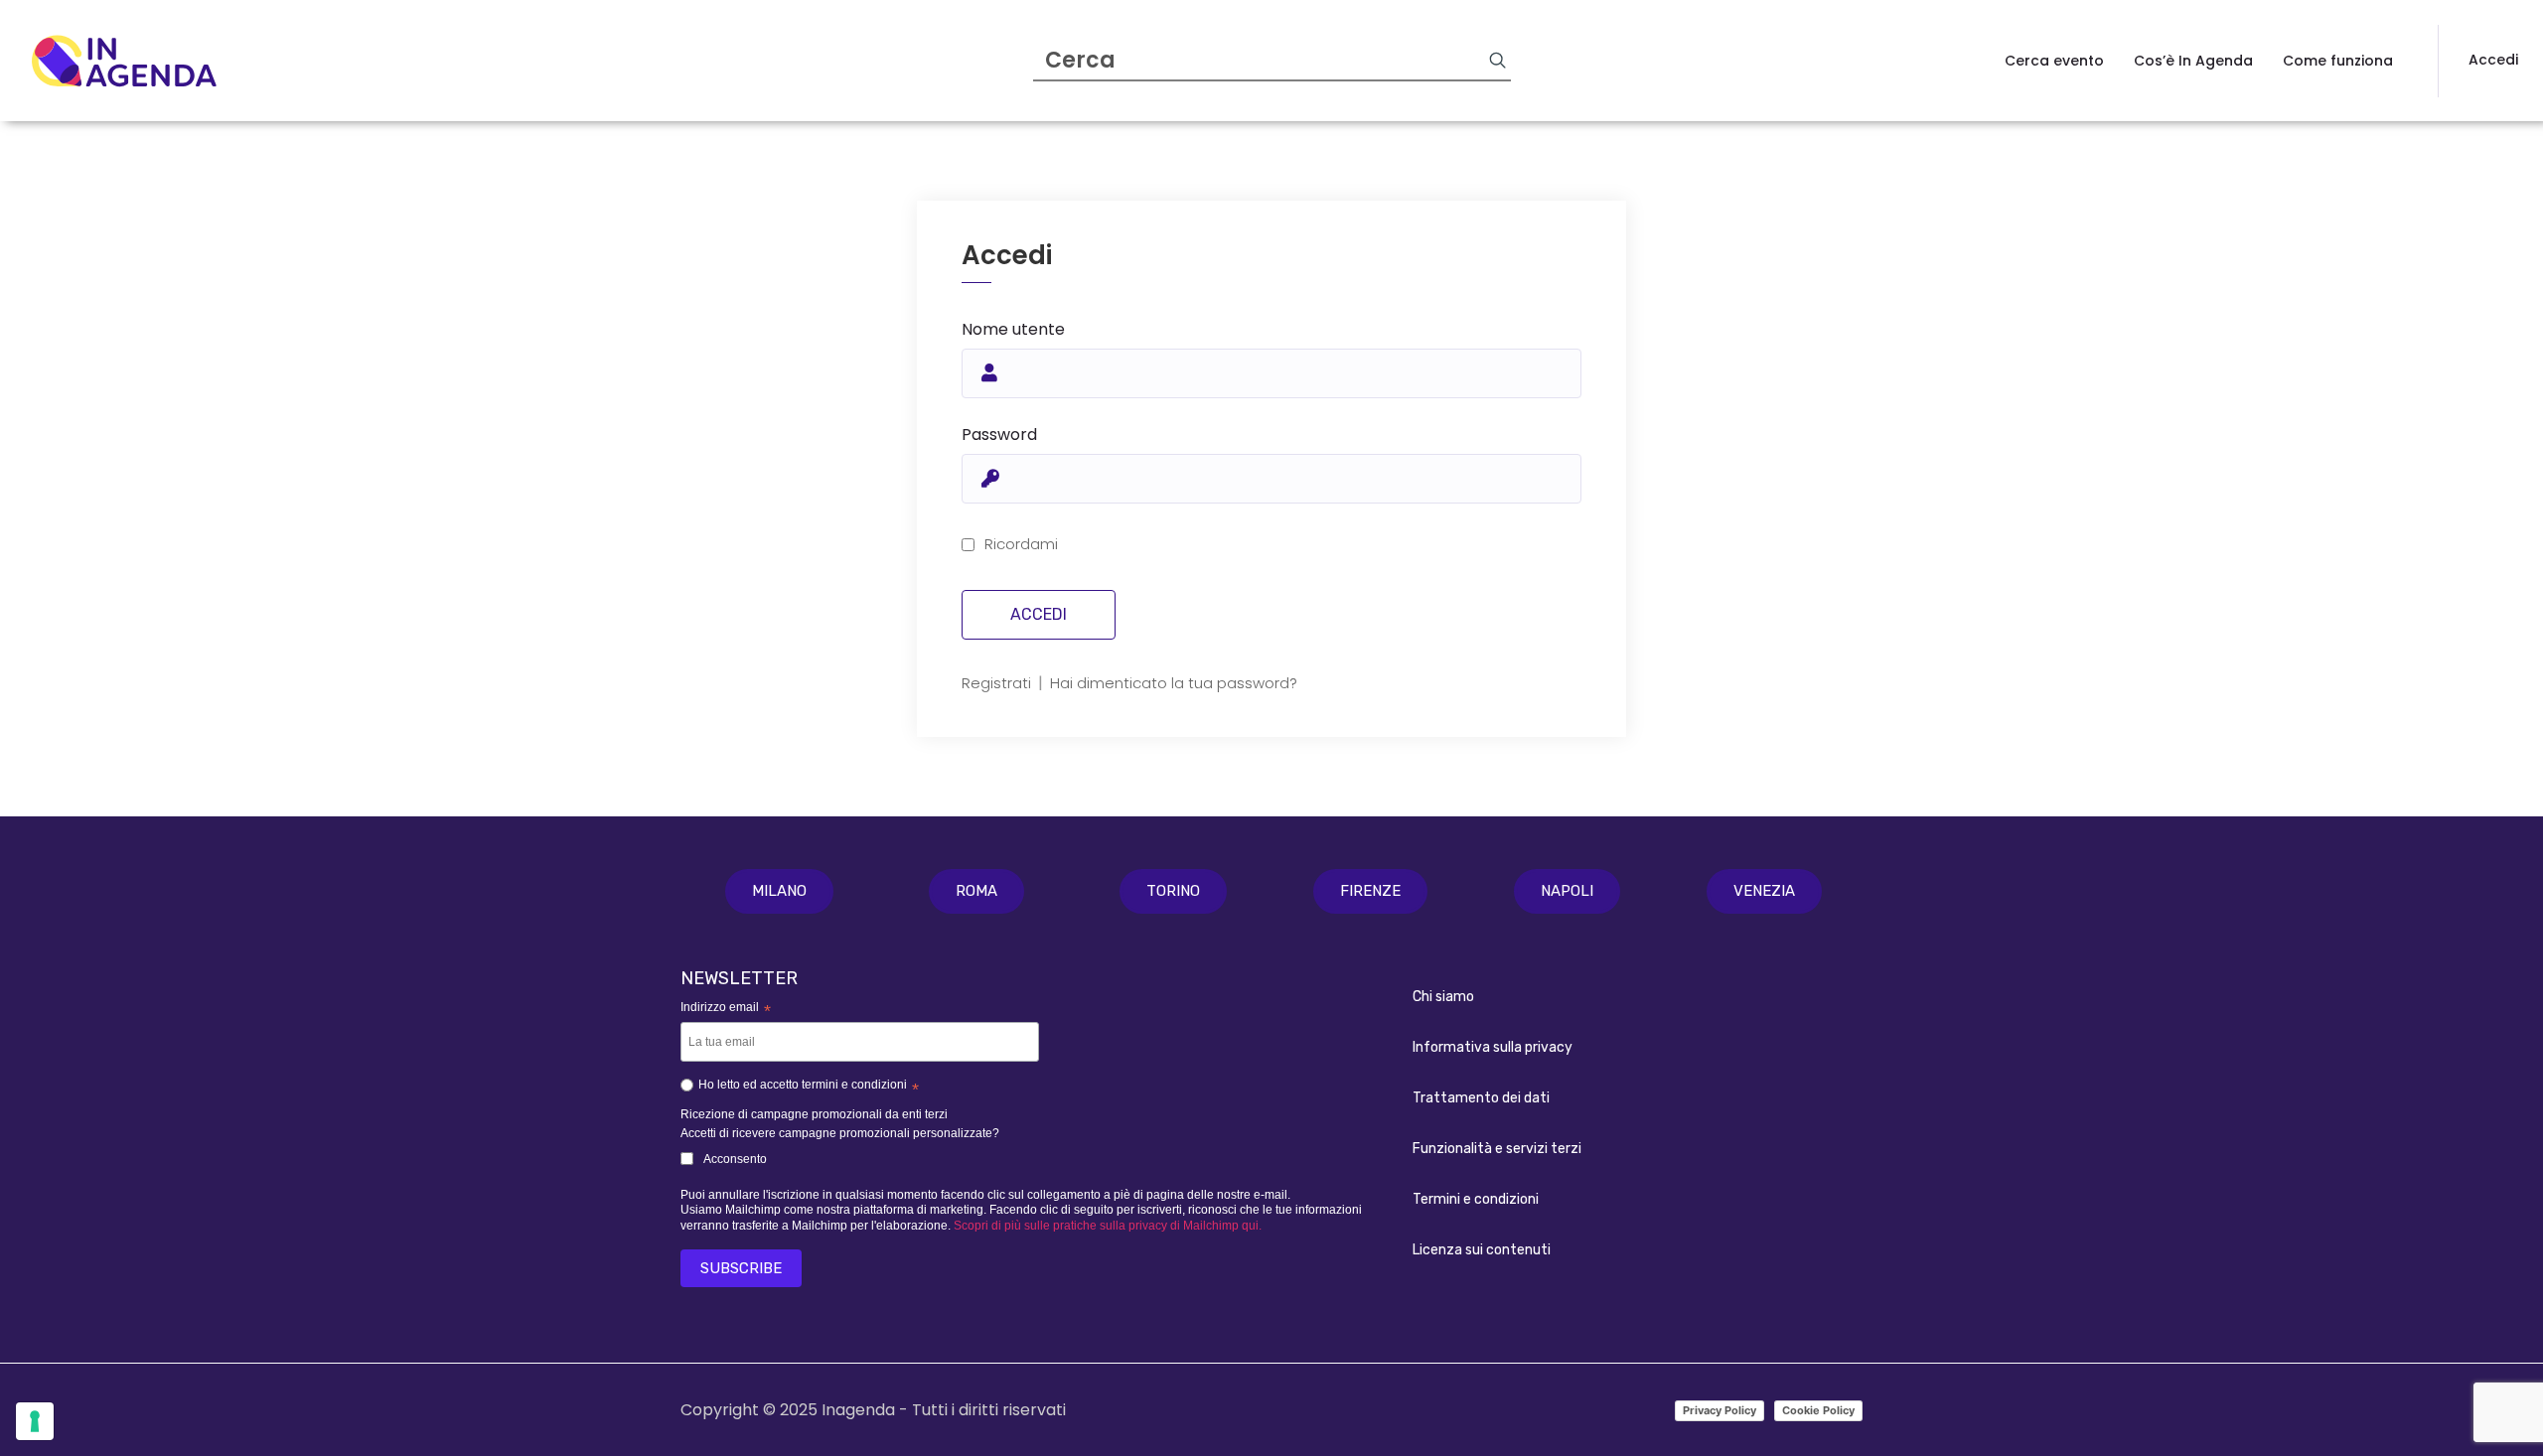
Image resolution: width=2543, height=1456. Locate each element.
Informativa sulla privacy (1493, 1047)
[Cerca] (1497, 60)
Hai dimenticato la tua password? (1174, 683)
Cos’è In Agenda (2193, 61)
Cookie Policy (1818, 1410)
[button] (779, 891)
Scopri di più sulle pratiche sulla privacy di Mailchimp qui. (1108, 1226)
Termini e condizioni (1476, 1199)
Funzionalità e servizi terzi (1497, 1149)
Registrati (998, 683)
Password (999, 435)
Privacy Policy (1720, 1410)
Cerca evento (2054, 61)
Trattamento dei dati (1481, 1098)
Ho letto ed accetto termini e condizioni (809, 1088)
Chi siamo (1443, 997)
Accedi (2493, 60)
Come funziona (2338, 61)
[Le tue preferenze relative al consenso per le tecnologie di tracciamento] (35, 1421)
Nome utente (1013, 329)
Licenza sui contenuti (1482, 1250)
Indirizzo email (726, 1009)
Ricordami (1021, 544)
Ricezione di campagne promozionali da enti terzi (814, 1114)
